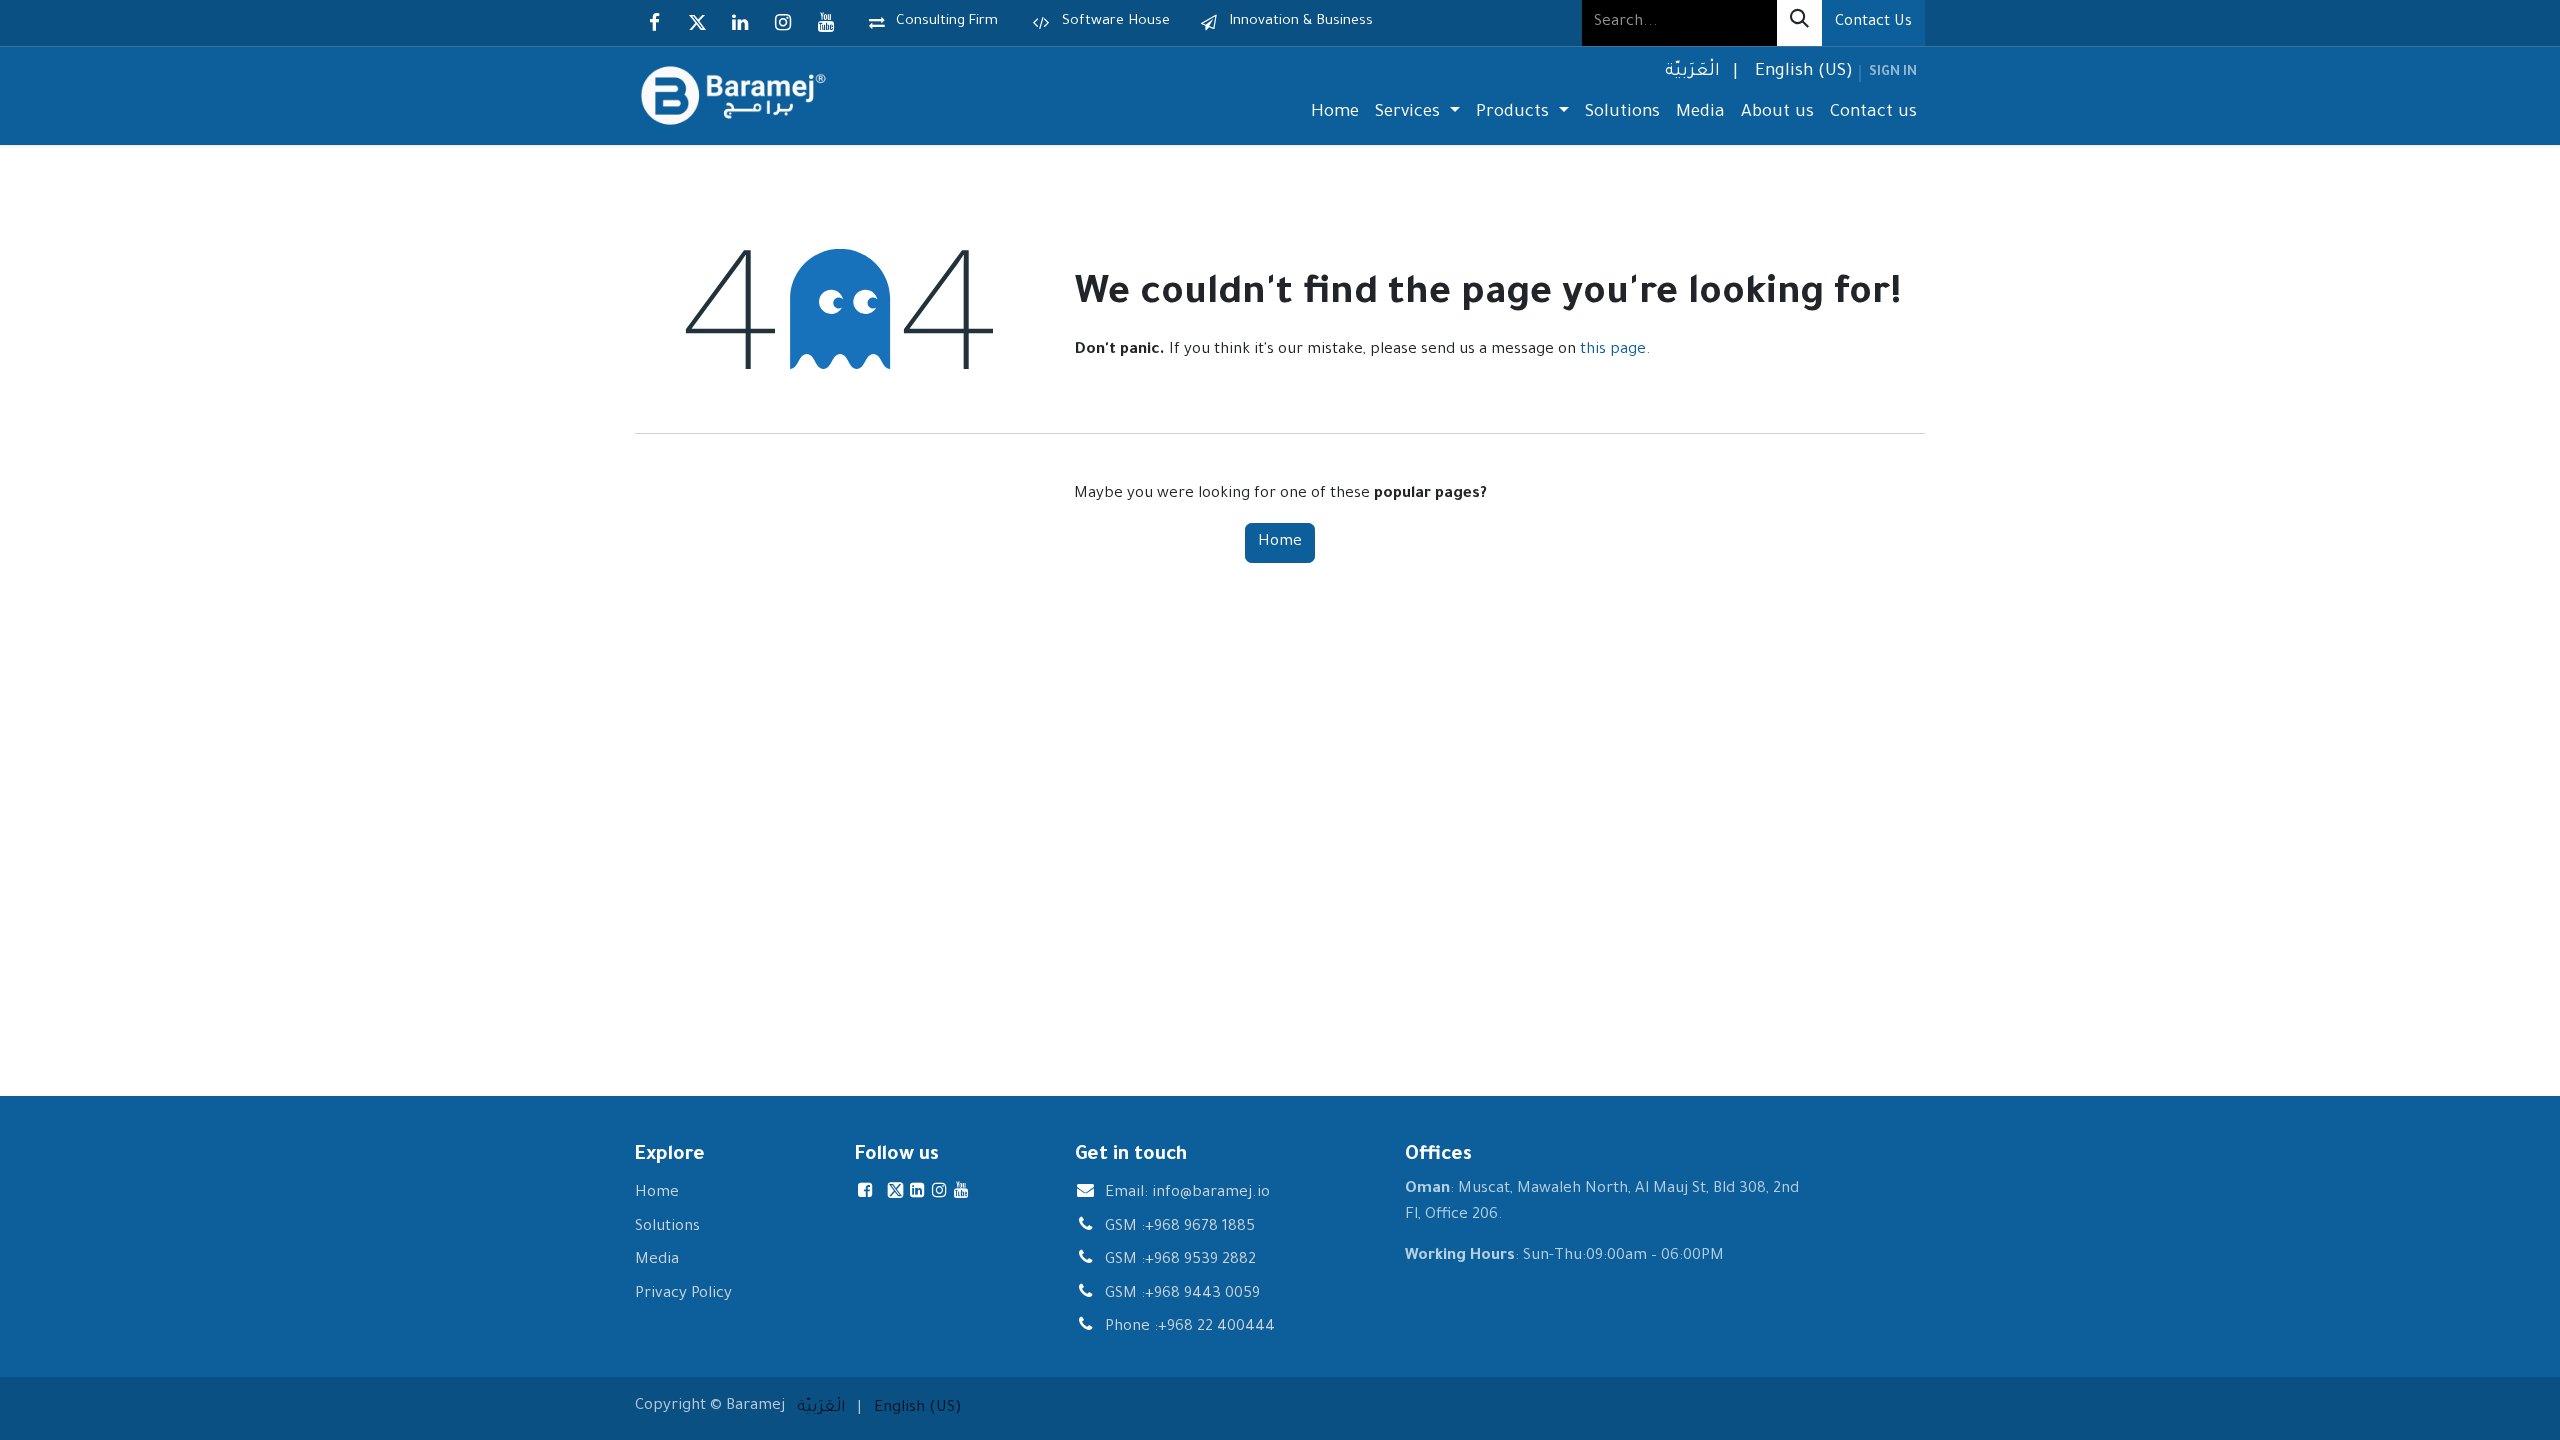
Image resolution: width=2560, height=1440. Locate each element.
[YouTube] (826, 23)
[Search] (1799, 23)
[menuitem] (1690, 73)
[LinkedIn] (740, 23)
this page (1613, 350)
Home (1280, 542)
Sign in (1893, 73)
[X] (697, 23)
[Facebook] (654, 23)
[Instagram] (783, 23)
